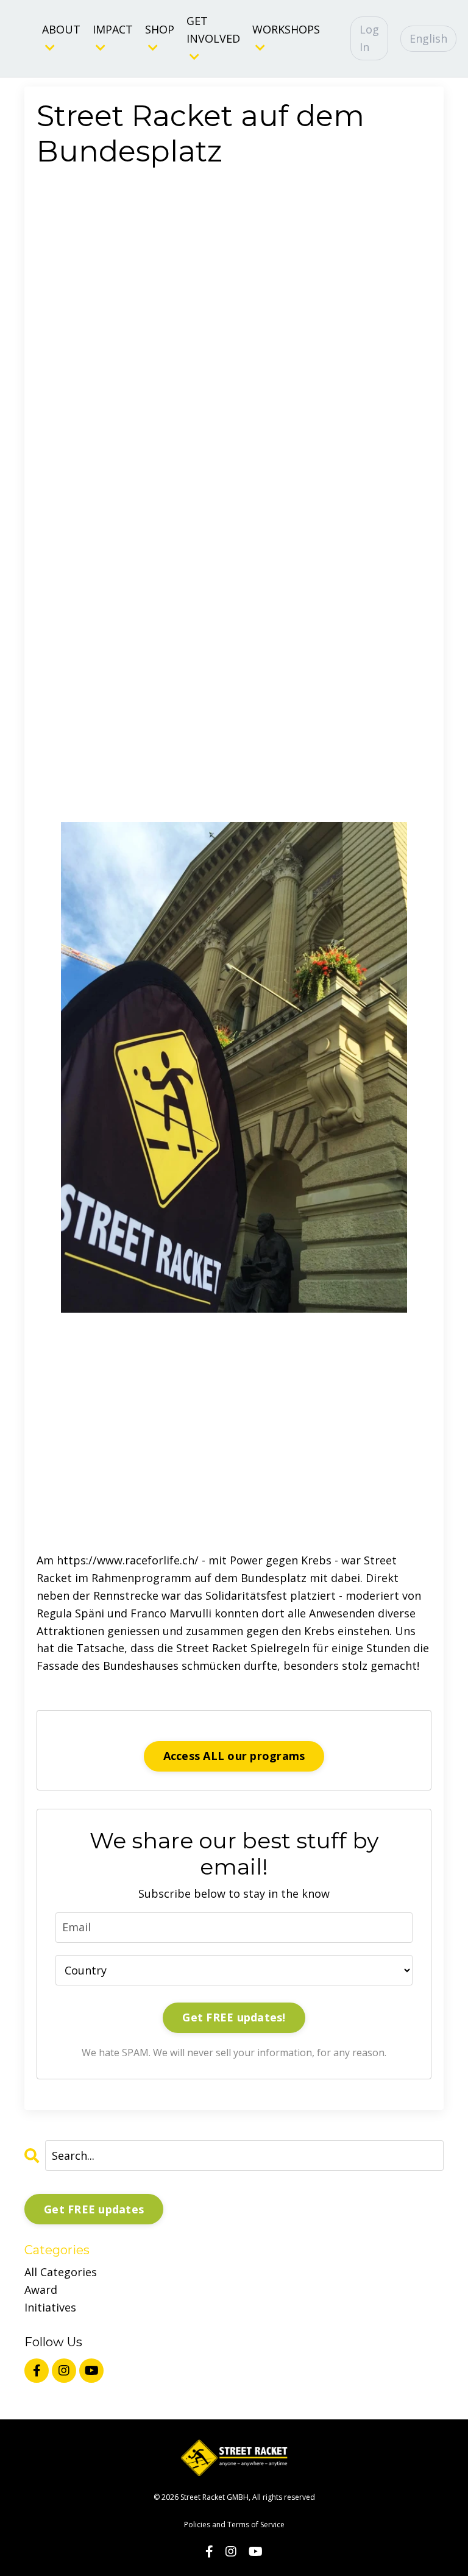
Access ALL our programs (234, 1756)
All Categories (61, 2272)
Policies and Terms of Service (234, 2525)
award (41, 2290)
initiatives (50, 2307)
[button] (234, 858)
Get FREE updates (94, 2209)
